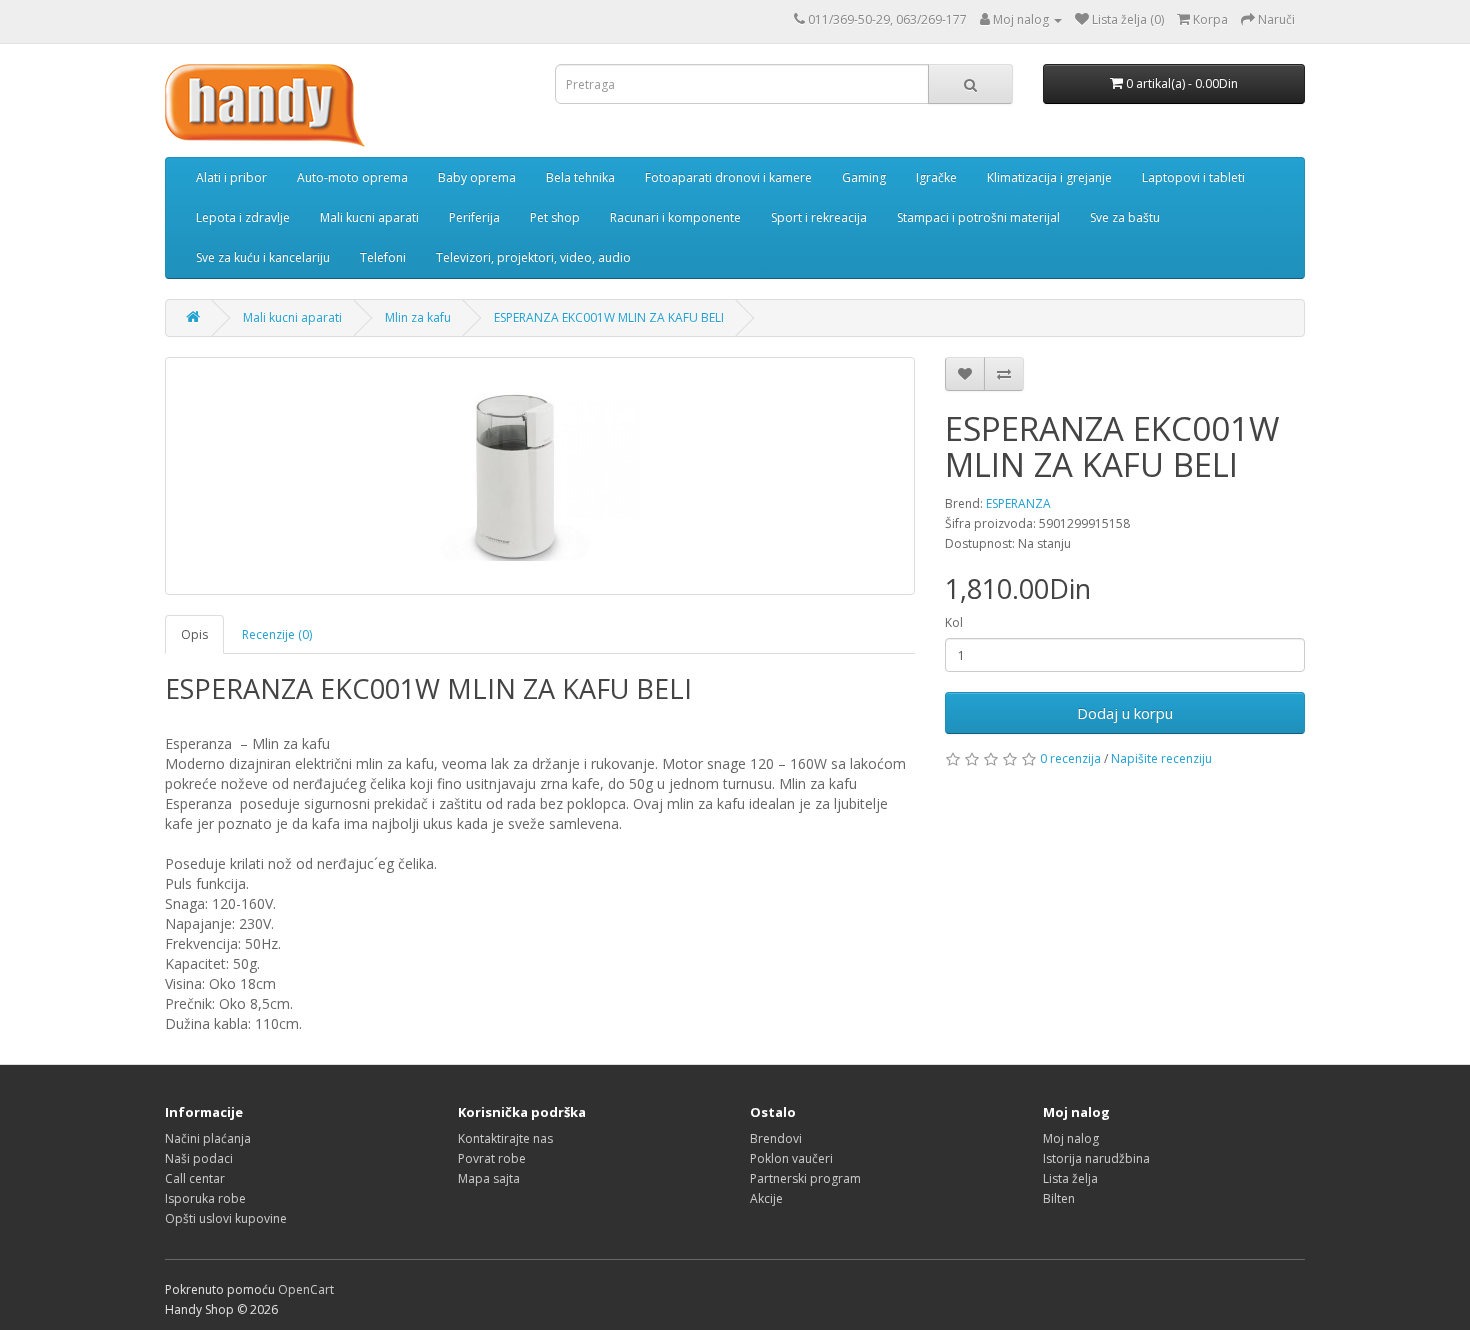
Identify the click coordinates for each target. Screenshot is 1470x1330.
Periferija (474, 217)
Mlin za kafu (418, 317)
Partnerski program (805, 1178)
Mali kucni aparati (369, 217)
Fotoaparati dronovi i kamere (728, 177)
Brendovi (776, 1138)
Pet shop (555, 217)
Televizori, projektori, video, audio (533, 257)
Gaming (864, 177)
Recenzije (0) (277, 634)
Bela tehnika (580, 177)
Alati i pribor (231, 177)
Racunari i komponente (675, 217)
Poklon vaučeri (791, 1158)
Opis (194, 634)
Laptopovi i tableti (1193, 177)
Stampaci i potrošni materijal (978, 217)
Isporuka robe (205, 1198)
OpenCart (306, 1289)
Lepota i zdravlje (243, 217)
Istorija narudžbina (1096, 1158)
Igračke (936, 177)
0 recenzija (1070, 758)
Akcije (766, 1198)
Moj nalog (1071, 1138)
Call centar (195, 1178)
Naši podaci (199, 1158)
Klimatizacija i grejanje (1049, 177)
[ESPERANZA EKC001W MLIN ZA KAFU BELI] (540, 476)
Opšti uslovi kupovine (226, 1218)
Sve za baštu (1125, 217)
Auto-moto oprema (352, 177)
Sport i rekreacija (819, 217)
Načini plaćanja (208, 1138)
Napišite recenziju (1161, 758)
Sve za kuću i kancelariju (263, 257)
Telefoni (383, 257)
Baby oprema (477, 177)
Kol (954, 622)
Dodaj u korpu (1125, 713)
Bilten (1059, 1198)
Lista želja (1070, 1178)
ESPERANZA (1018, 503)
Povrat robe (492, 1158)
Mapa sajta (489, 1178)
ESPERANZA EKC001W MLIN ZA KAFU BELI (609, 317)
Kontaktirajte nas (505, 1138)
